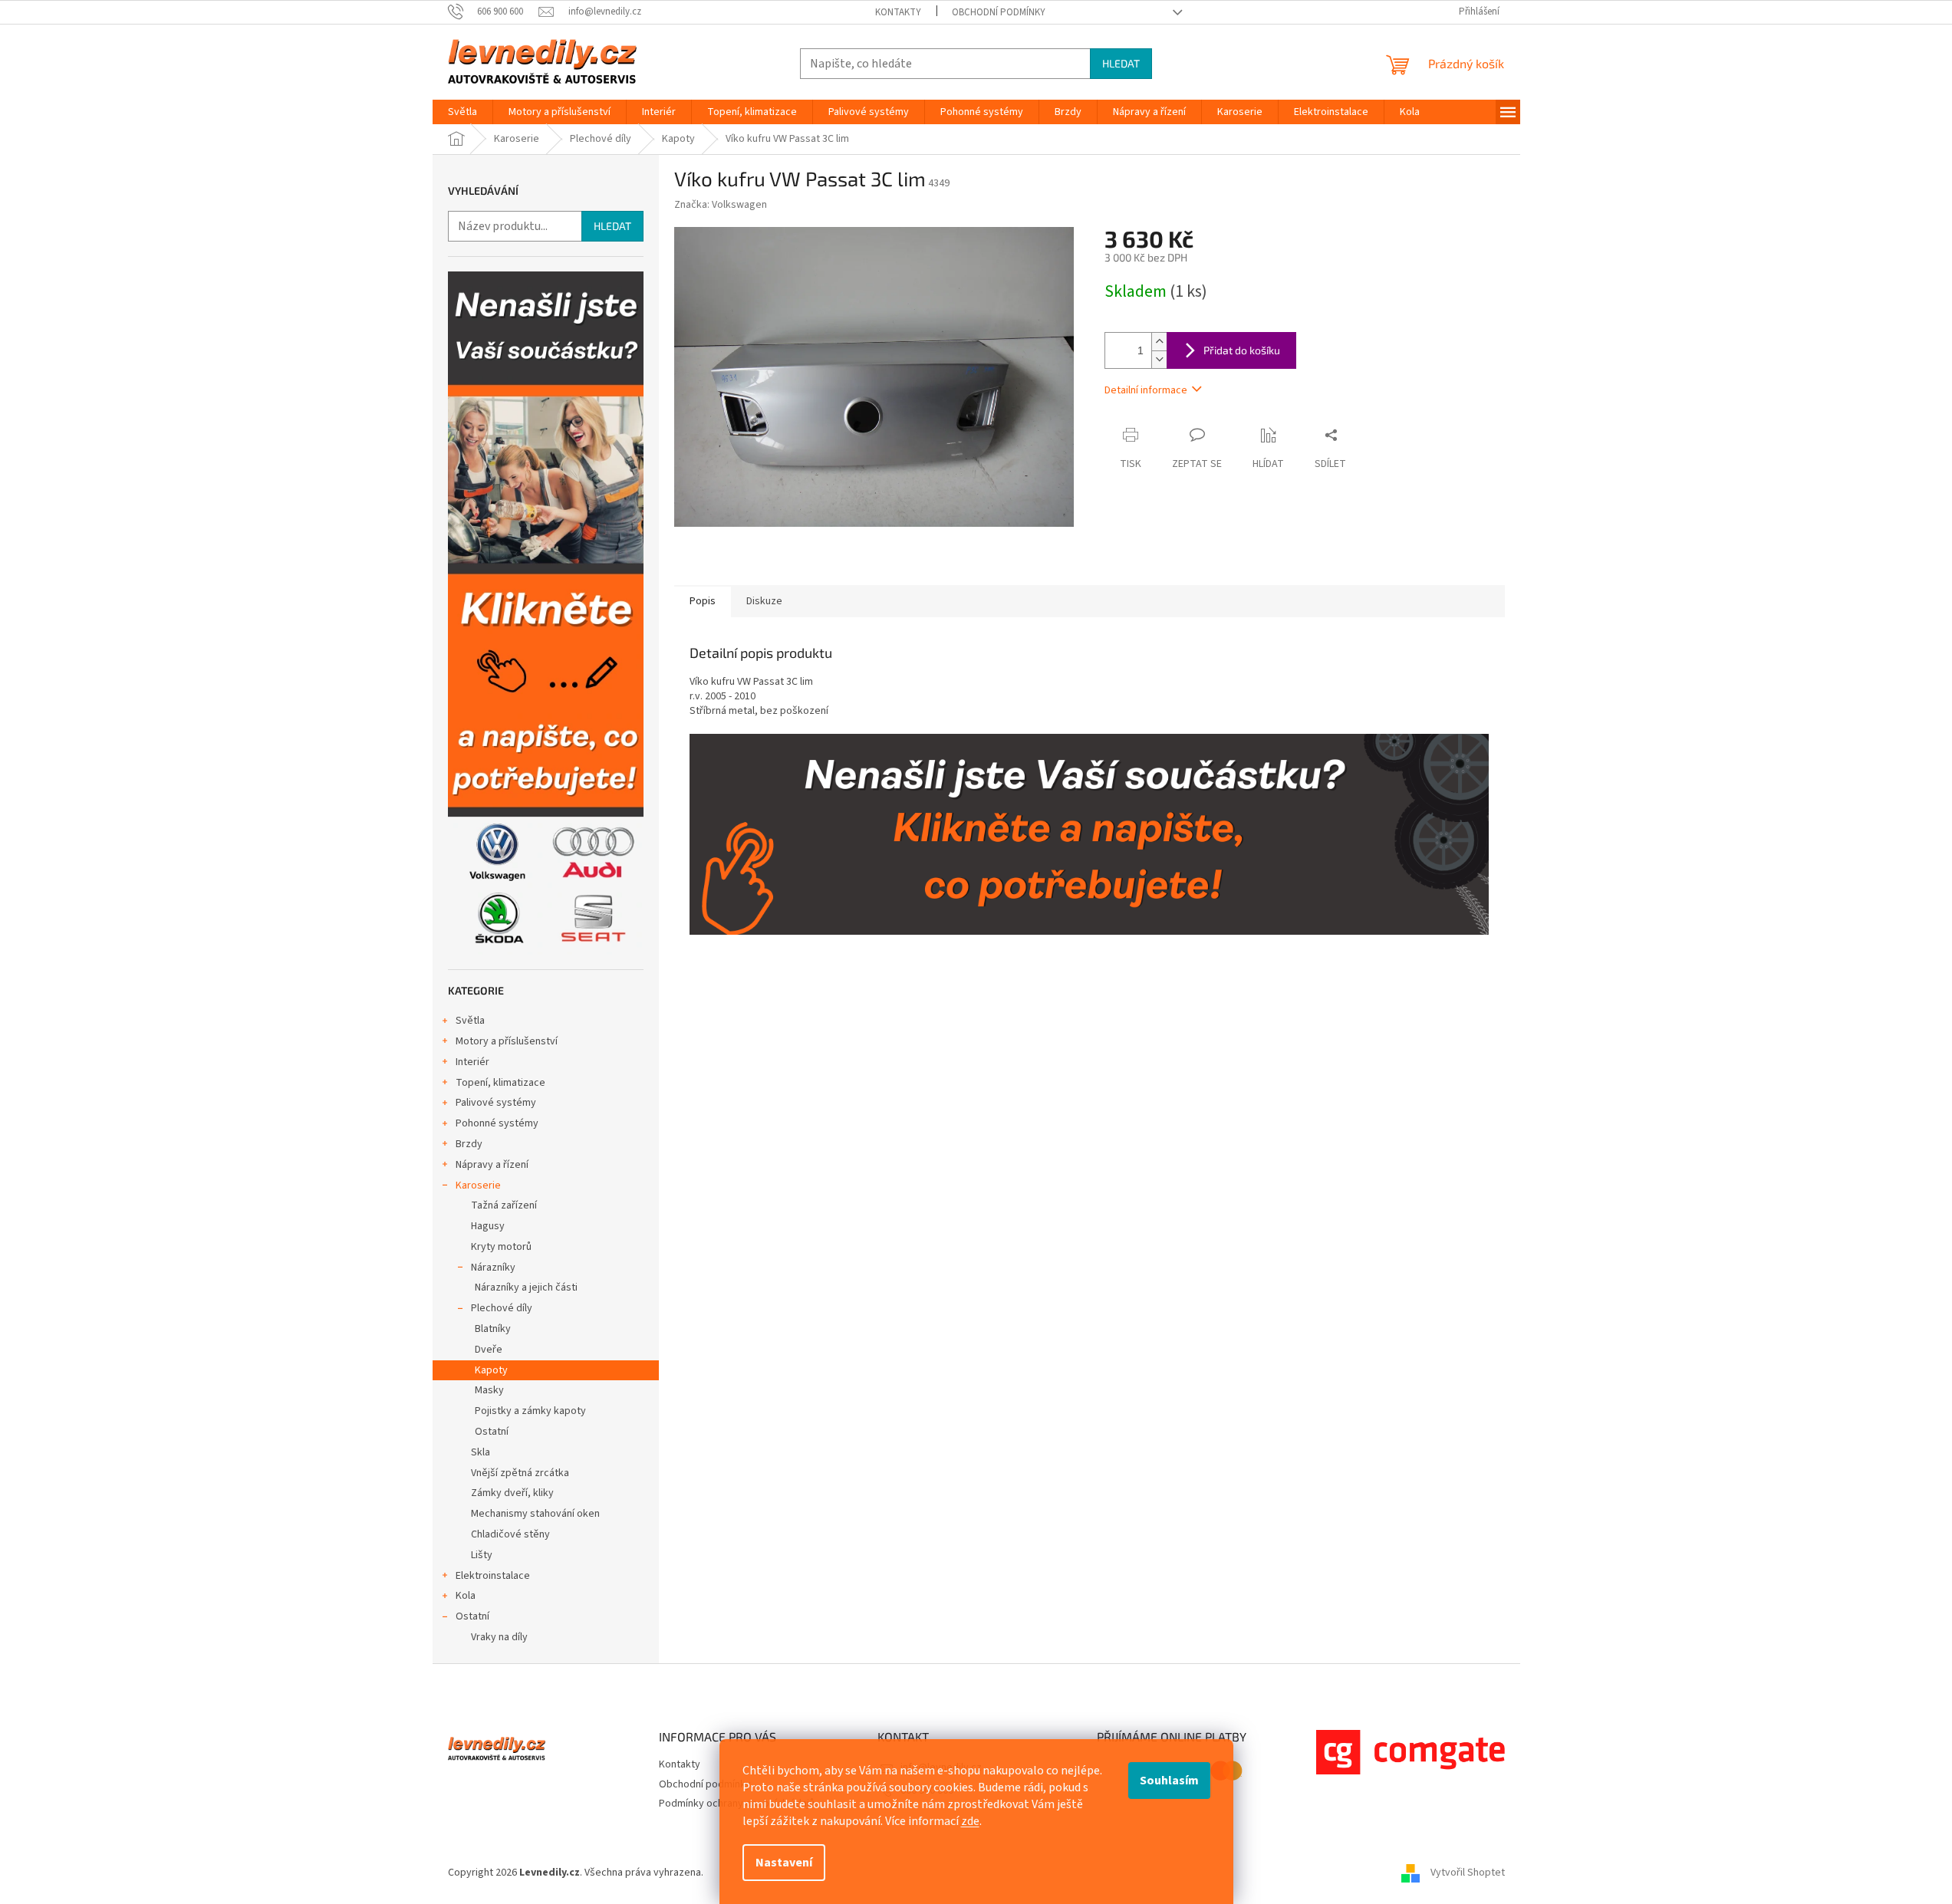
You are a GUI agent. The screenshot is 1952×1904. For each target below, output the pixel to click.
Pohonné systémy (497, 1123)
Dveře (489, 1350)
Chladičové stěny (510, 1534)
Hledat (1121, 63)
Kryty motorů (501, 1247)
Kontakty (898, 12)
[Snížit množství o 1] (1159, 359)
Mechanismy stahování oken (535, 1514)
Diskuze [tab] (764, 601)
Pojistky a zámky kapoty (530, 1411)
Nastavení (784, 1863)
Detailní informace (1146, 390)
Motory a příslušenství (507, 1041)
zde (970, 1821)
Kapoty (491, 1370)
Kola (466, 1596)
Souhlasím (1169, 1781)
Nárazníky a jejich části (526, 1287)
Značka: (721, 205)
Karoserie (478, 1185)
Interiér (472, 1062)
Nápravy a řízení (492, 1165)
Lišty (482, 1555)
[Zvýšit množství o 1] (1159, 342)
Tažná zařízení (504, 1205)
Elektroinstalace (493, 1576)
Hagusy (488, 1226)
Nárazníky (493, 1268)
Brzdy (469, 1144)
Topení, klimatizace (500, 1083)
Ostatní (492, 1432)
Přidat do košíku (1242, 350)
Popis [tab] (703, 601)
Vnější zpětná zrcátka (520, 1473)
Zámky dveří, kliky (512, 1493)
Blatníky (493, 1329)
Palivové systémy (496, 1103)
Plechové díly (502, 1308)
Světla (470, 1021)
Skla (481, 1452)
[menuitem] (462, 112)
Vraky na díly (499, 1637)
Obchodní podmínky (999, 12)
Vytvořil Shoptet (1468, 1873)
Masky (489, 1390)
